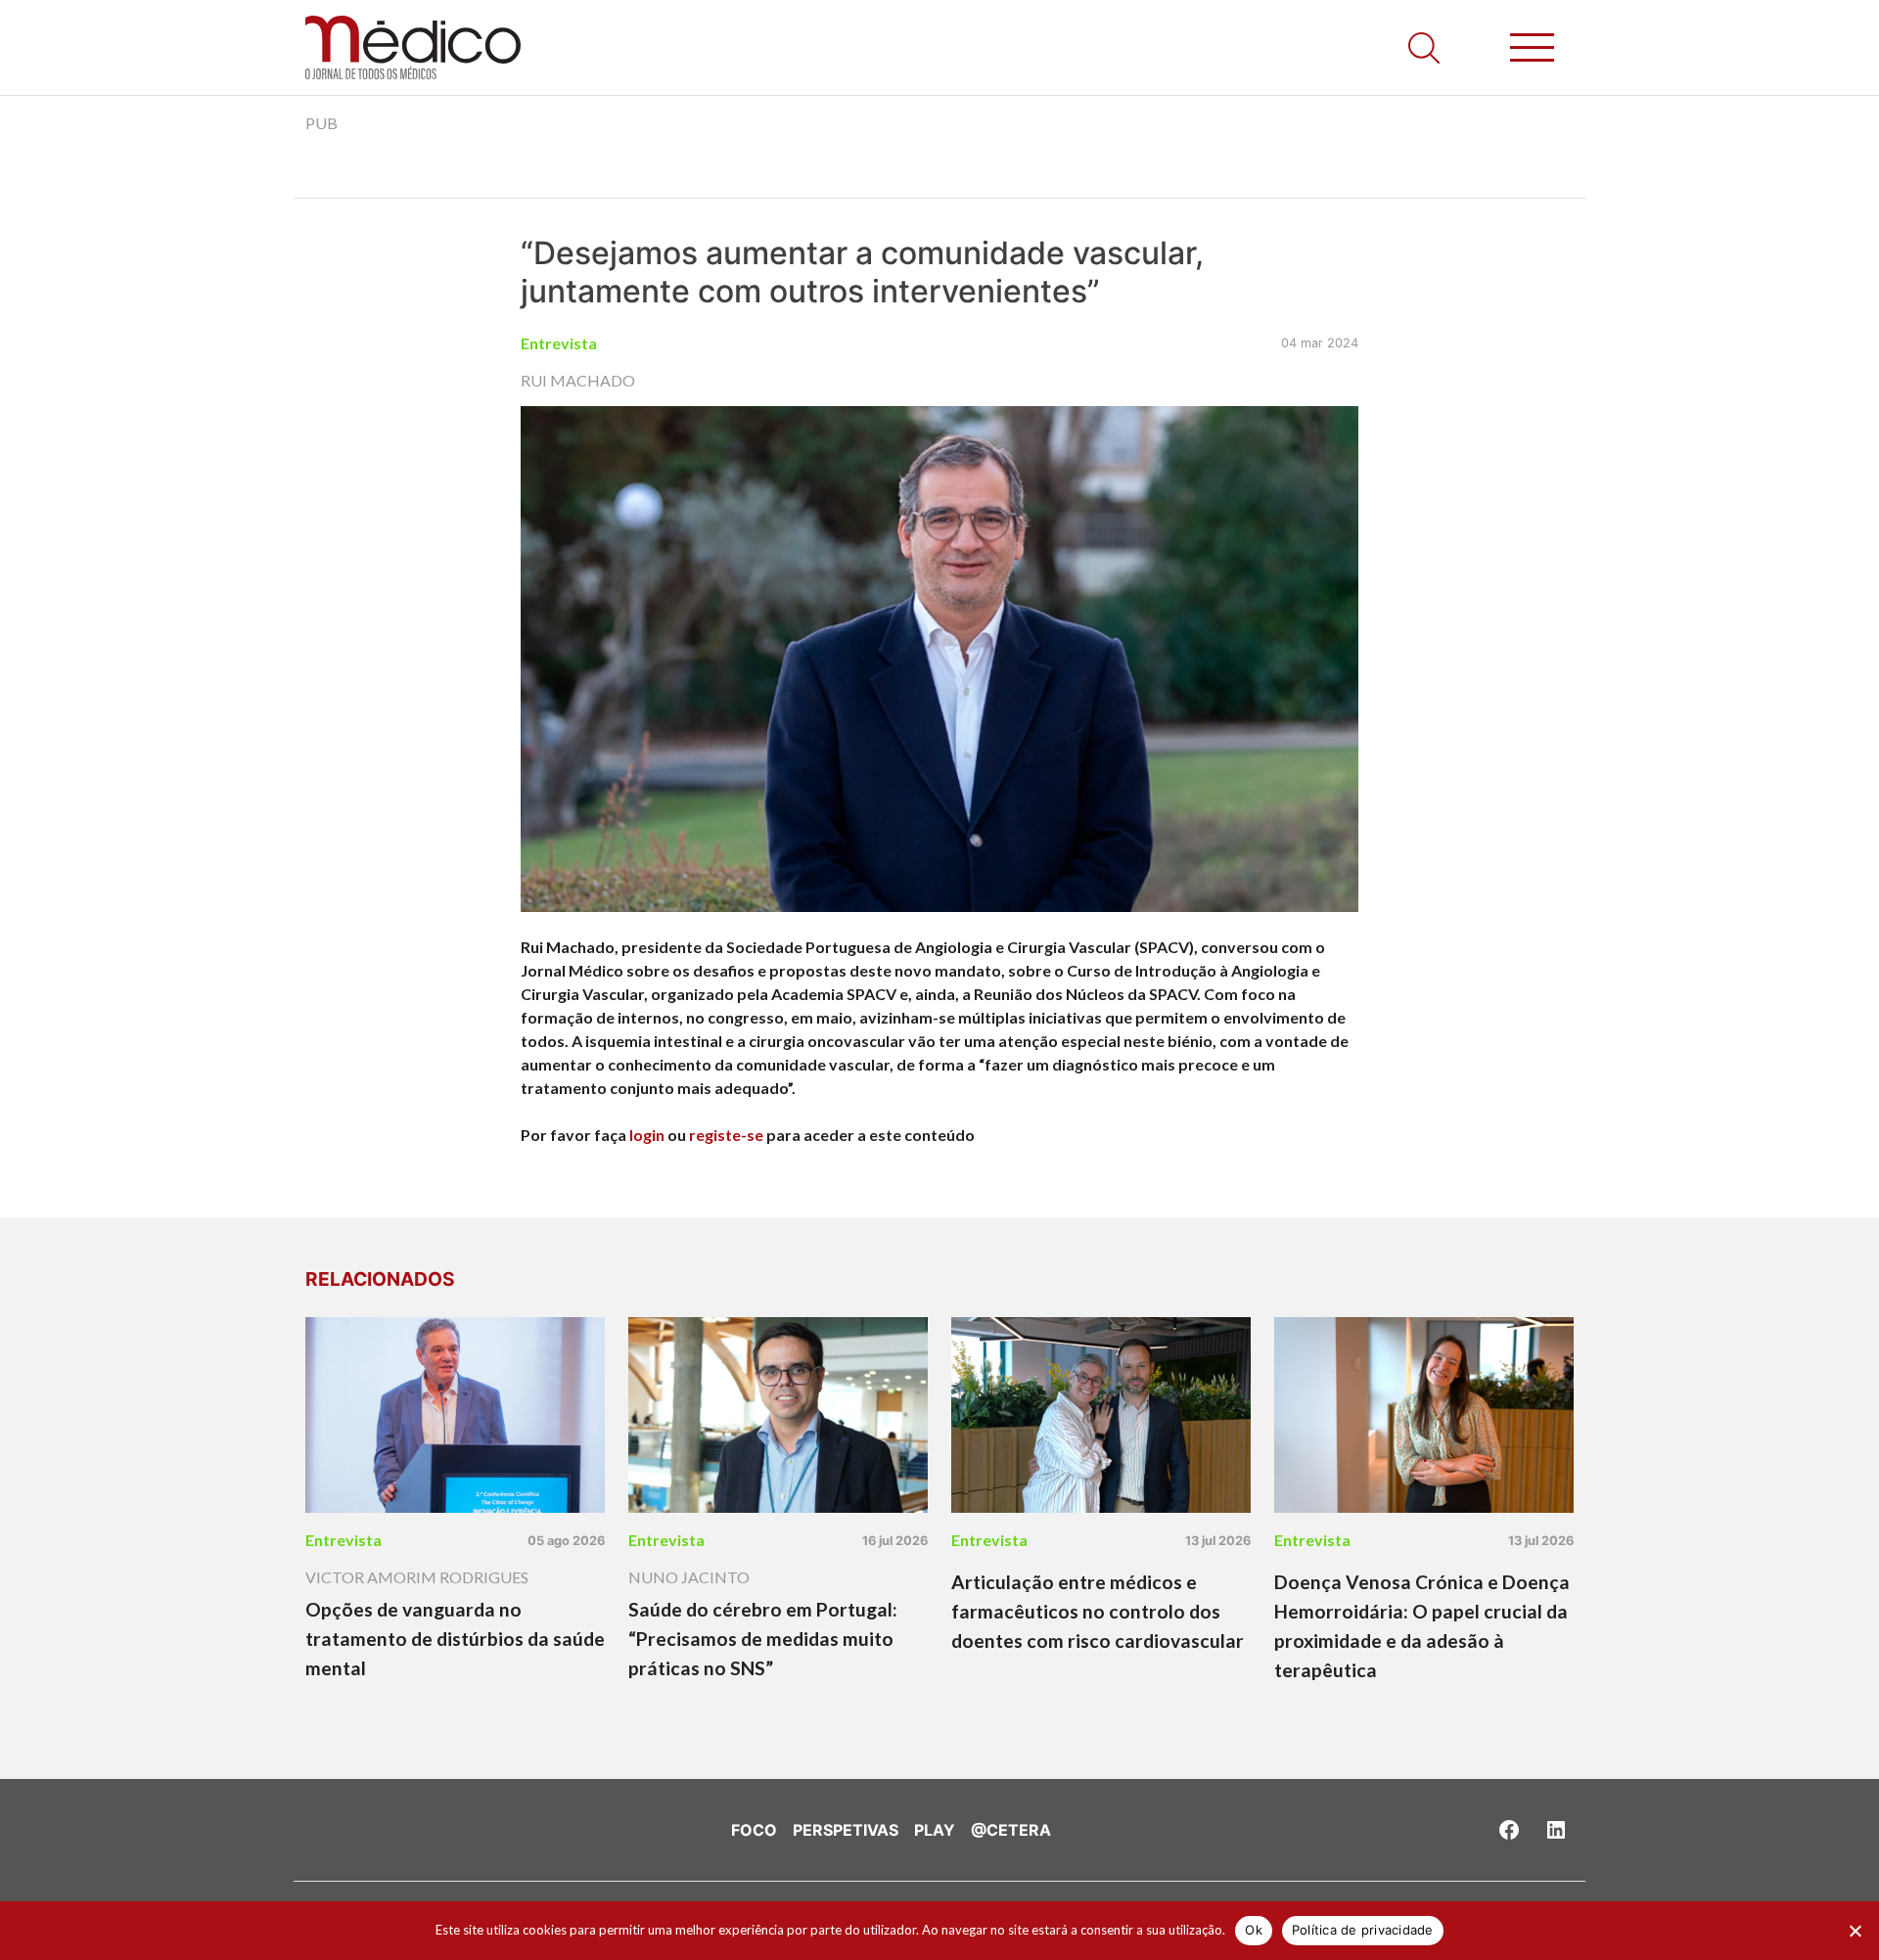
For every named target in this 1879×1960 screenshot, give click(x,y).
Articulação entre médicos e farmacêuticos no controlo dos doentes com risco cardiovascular (1098, 1611)
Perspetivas (846, 1830)
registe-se (726, 1135)
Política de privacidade (1363, 1930)
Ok (1254, 1930)
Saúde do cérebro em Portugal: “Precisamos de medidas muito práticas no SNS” (763, 1639)
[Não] (1855, 1931)
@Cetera (1011, 1830)
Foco (754, 1830)
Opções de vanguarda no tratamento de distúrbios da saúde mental (455, 1639)
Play (935, 1830)
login (647, 1135)
